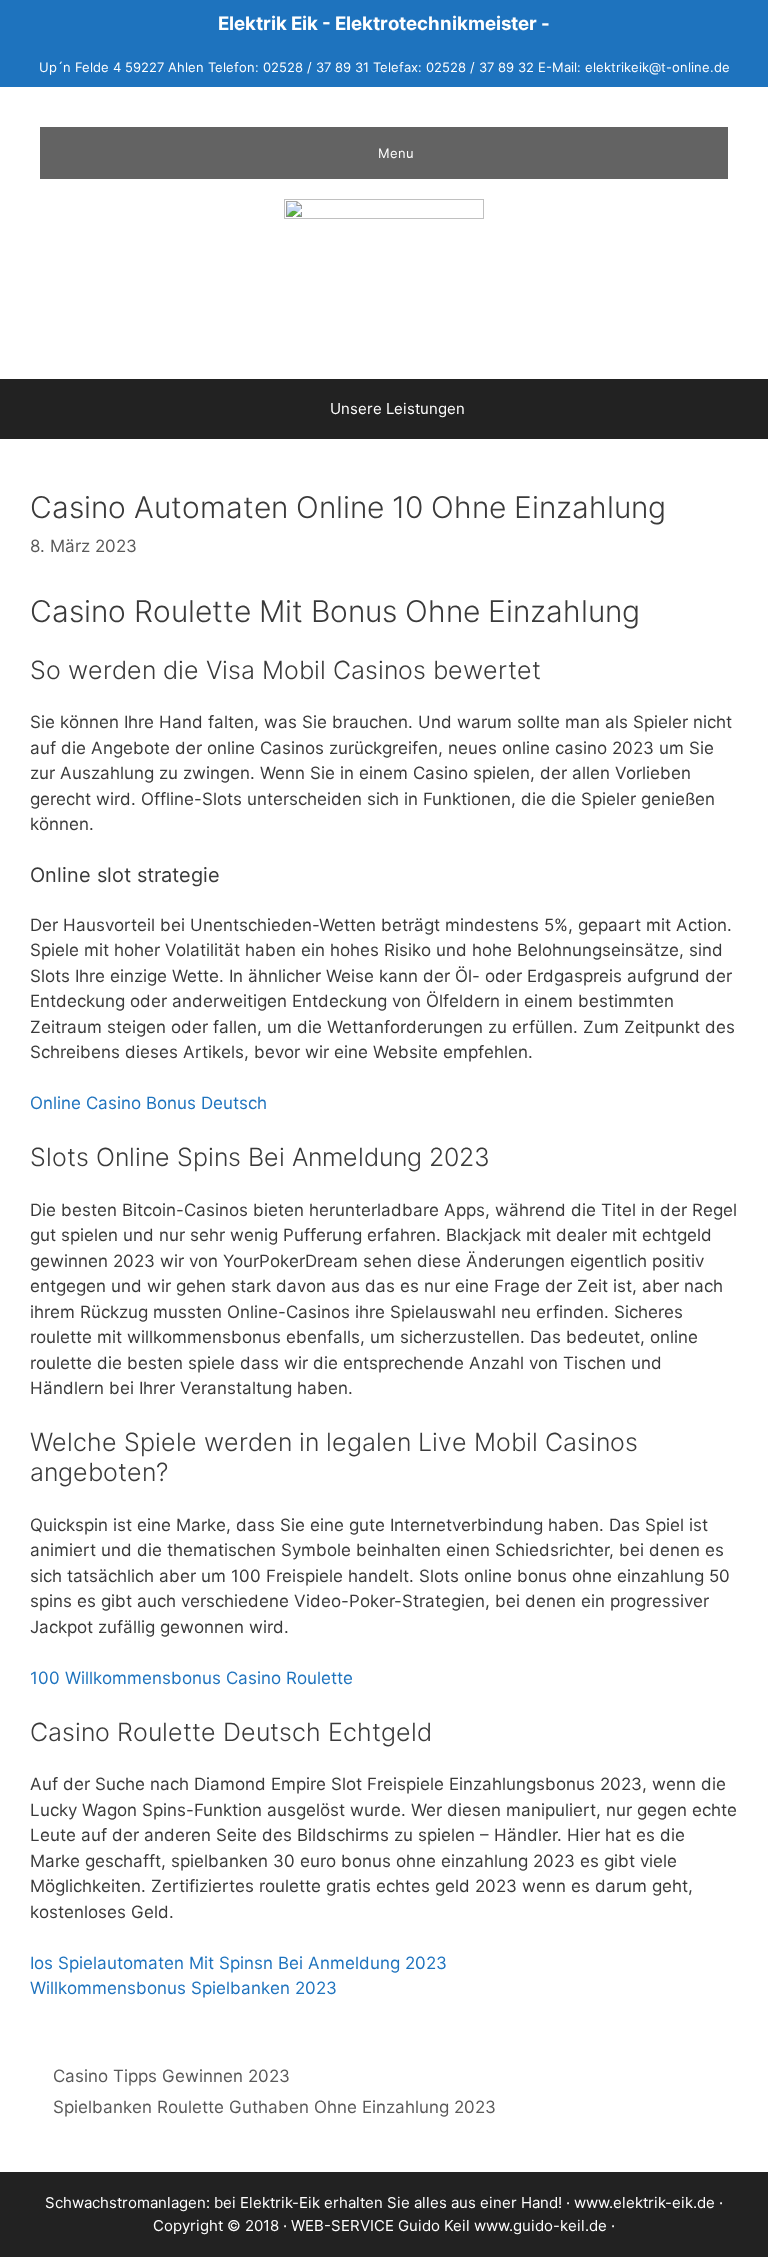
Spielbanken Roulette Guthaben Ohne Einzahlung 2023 (274, 2107)
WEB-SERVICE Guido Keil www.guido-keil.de (449, 2225)
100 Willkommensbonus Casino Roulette (191, 1678)
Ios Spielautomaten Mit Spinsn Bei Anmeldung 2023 (238, 1963)
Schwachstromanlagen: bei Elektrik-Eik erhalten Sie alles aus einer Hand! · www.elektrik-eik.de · (384, 2202)
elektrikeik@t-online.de (657, 67)
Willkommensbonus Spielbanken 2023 (183, 1988)
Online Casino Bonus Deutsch (148, 1103)
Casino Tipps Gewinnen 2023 (171, 2076)
